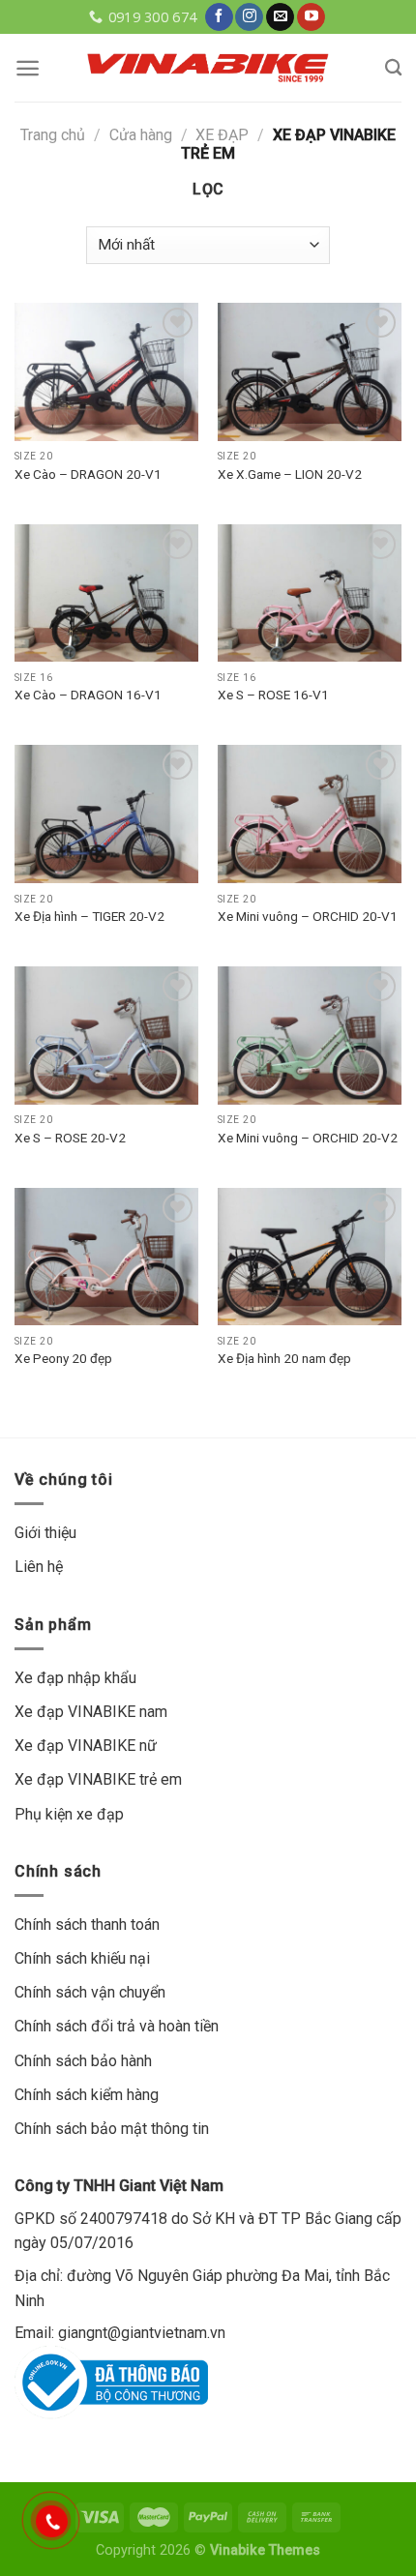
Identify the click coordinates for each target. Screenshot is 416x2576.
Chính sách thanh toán (87, 1925)
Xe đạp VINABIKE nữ (86, 1746)
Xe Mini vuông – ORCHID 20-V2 (308, 1138)
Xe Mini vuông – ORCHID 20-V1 (308, 916)
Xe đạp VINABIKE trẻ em (98, 1779)
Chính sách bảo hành (83, 2061)
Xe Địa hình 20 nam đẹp (284, 1358)
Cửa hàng (141, 135)
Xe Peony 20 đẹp (63, 1358)
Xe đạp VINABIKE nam (91, 1712)
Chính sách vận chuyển (90, 1992)
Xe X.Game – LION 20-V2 (290, 474)
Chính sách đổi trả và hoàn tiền (117, 2026)
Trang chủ (53, 135)
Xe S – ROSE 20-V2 (70, 1138)
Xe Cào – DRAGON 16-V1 (88, 695)
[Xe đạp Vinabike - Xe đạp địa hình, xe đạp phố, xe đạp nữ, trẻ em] (208, 67)
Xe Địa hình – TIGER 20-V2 (89, 916)
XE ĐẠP (222, 135)
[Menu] (28, 68)
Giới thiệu (45, 1533)
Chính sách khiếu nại (82, 1958)
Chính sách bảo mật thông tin (112, 2129)
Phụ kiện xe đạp (69, 1814)
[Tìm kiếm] (393, 68)
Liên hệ (39, 1567)
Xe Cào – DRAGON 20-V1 (88, 474)
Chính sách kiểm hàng (87, 2095)
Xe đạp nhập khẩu (75, 1678)
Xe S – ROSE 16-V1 (273, 695)
